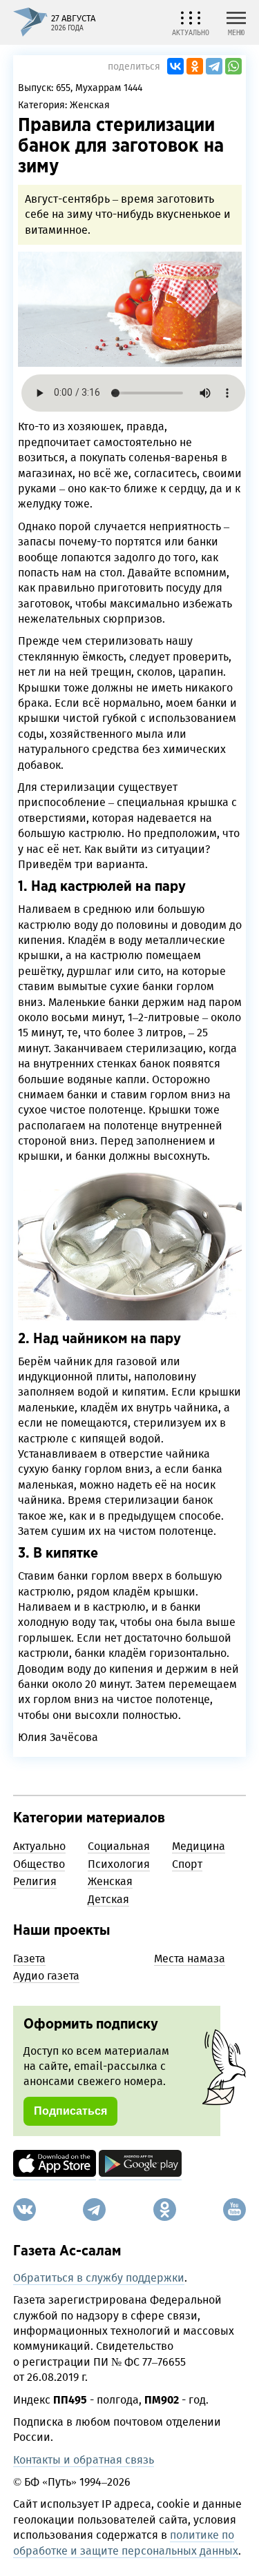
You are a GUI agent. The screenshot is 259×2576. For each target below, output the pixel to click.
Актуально (39, 1846)
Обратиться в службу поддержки (99, 2278)
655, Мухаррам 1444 (99, 88)
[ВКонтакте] (175, 66)
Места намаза (190, 1959)
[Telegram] (214, 66)
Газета (29, 1959)
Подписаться (70, 2111)
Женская (90, 105)
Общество (39, 1864)
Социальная (119, 1846)
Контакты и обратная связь (84, 2460)
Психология (119, 1864)
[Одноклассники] (195, 66)
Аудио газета (46, 1976)
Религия (35, 1881)
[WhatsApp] (233, 66)
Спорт (187, 1864)
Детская (108, 1899)
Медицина (199, 1846)
